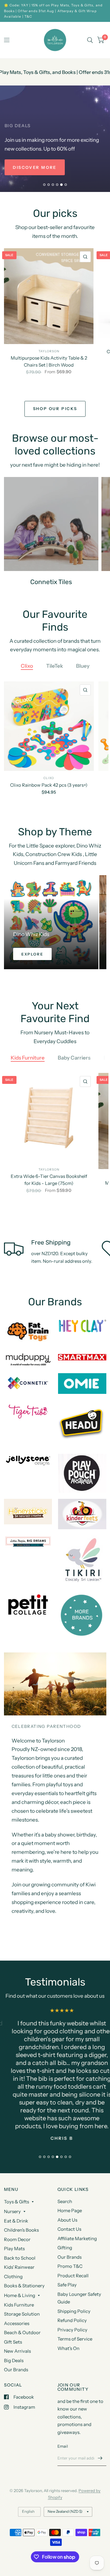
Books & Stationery (24, 2286)
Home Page (70, 2210)
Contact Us (69, 2229)
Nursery (12, 2211)
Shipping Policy (74, 2311)
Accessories (17, 2323)
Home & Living (20, 2295)
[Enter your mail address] (100, 2458)
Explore (33, 954)
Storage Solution (22, 2314)
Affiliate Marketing (77, 2238)
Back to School (20, 2258)
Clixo (27, 666)
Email (63, 2446)
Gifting (65, 2248)
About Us (67, 2220)
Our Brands (16, 2370)
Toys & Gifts (16, 2202)
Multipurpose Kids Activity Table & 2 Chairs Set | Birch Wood (49, 361)
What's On (68, 2348)
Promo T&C (70, 2266)
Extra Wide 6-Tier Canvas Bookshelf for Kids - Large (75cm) (49, 1180)
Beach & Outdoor (22, 2332)
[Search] (90, 40)
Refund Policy (72, 2320)
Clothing (13, 2277)
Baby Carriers (74, 1058)
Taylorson (49, 351)
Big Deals (14, 2360)
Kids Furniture (28, 1058)
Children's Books (21, 2230)
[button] (35, 167)
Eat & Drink (16, 2221)
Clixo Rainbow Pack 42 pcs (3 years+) (49, 785)
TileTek (55, 666)
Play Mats (14, 2249)
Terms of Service (75, 2339)
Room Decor (17, 2239)
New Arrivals (17, 2351)
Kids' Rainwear (19, 2267)
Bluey (83, 666)
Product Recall (73, 2276)
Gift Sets (13, 2342)
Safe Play (67, 2285)
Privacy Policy (72, 2330)
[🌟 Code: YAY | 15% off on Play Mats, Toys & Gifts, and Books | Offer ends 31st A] (55, 11)
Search (65, 2201)
